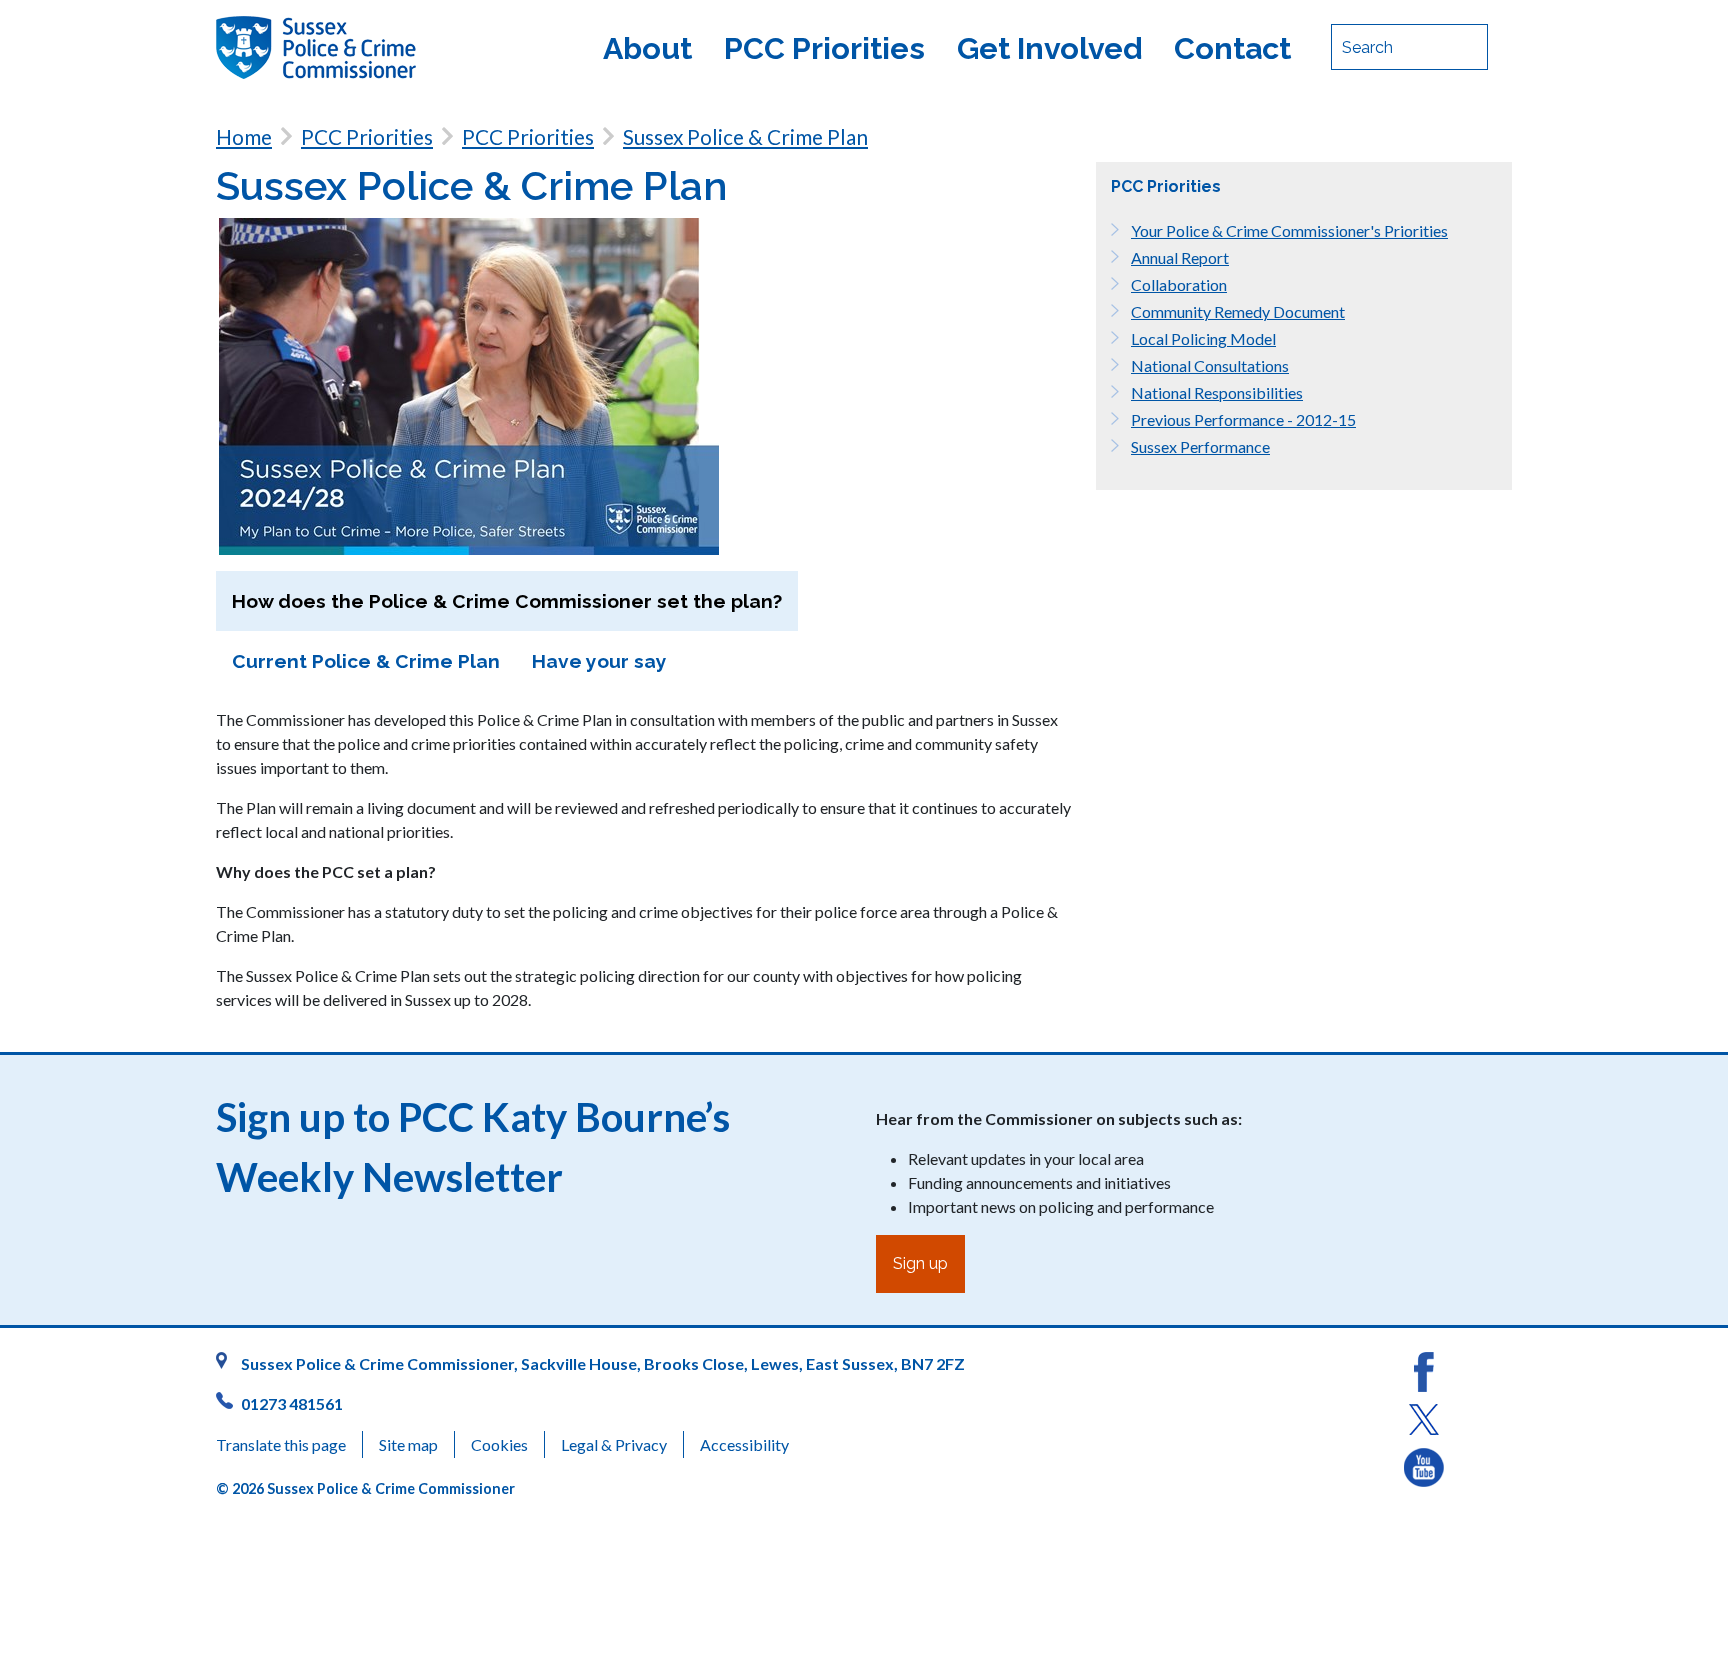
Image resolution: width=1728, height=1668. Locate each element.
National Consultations (1210, 365)
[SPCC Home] (369, 47)
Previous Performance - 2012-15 (1243, 419)
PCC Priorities (824, 48)
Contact (1232, 48)
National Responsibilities (1217, 392)
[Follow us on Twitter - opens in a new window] (1424, 1417)
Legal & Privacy (614, 1444)
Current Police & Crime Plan (366, 661)
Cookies (499, 1444)
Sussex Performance (1200, 446)
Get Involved (1049, 48)
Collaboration (1179, 284)
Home (244, 136)
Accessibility (744, 1444)
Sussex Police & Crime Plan (745, 136)
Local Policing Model (1203, 338)
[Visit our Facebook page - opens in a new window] (1424, 1369)
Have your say (599, 661)
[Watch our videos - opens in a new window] (1424, 1465)
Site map (408, 1444)
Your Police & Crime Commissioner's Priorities (1289, 230)
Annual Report (1180, 257)
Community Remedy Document (1238, 311)
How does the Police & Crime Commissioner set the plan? (507, 601)
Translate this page (281, 1444)
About (647, 48)
